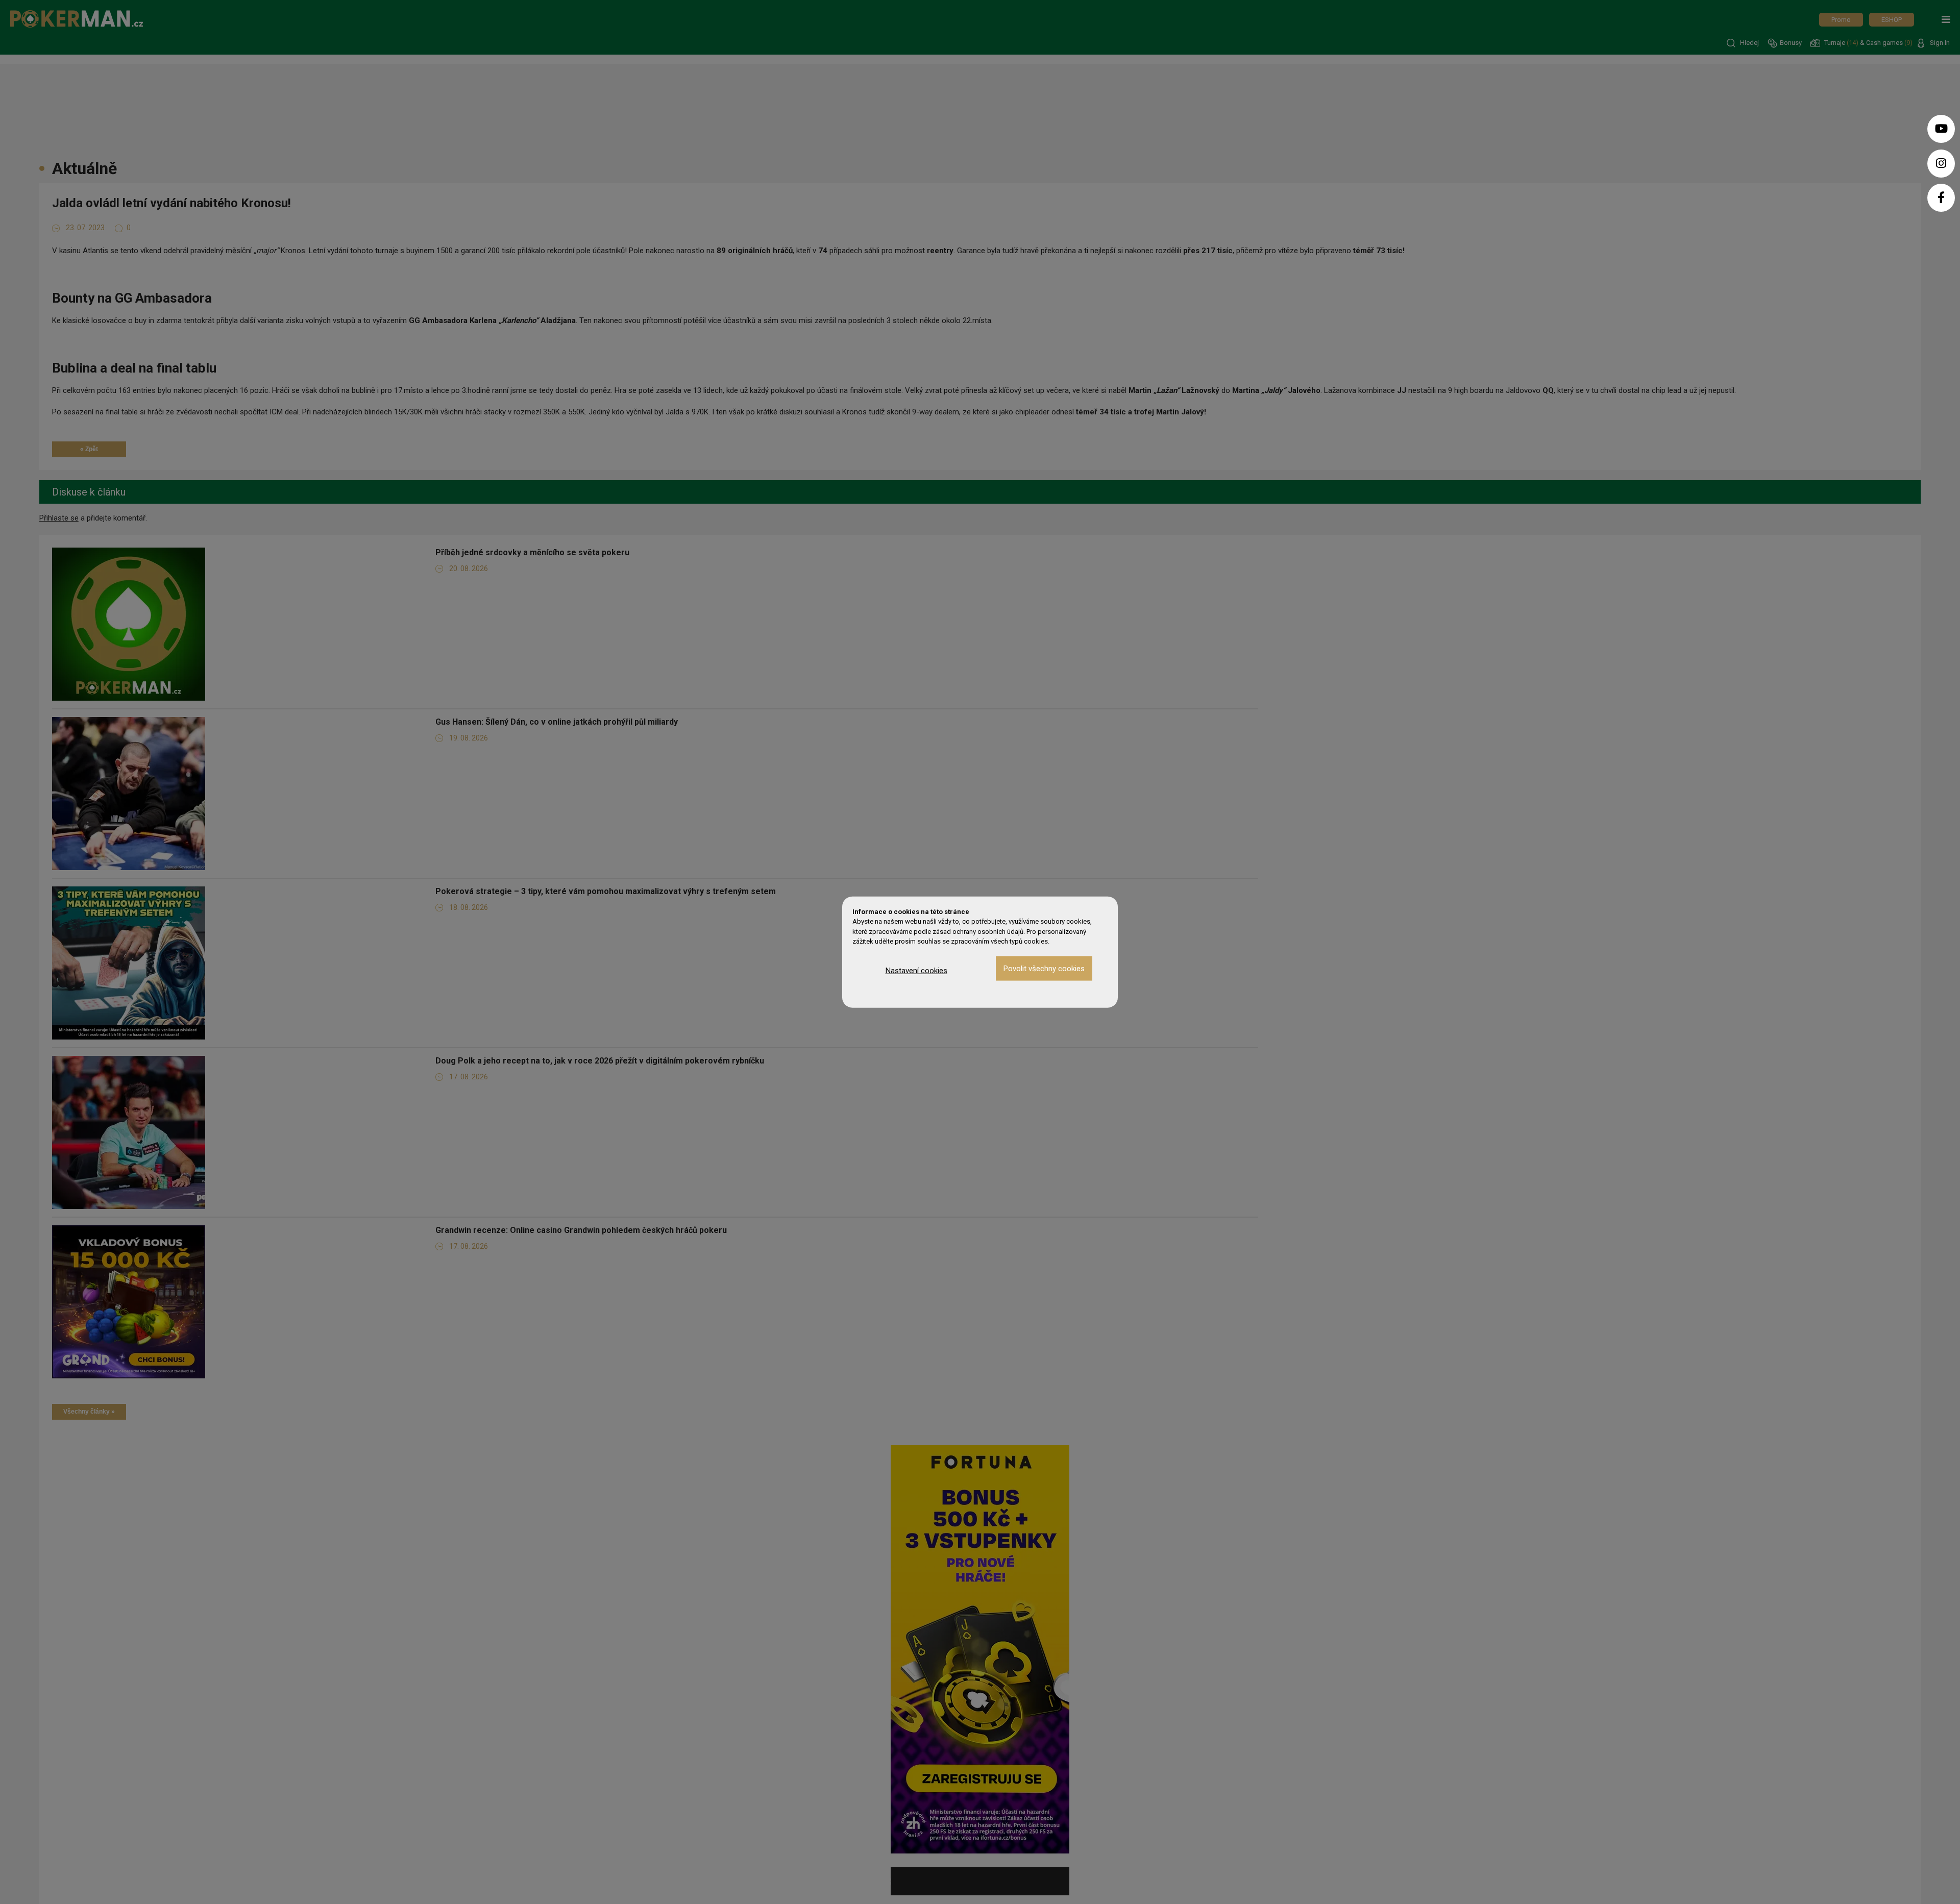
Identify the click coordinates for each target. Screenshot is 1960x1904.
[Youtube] (1941, 129)
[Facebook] (1941, 198)
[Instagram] (1941, 164)
